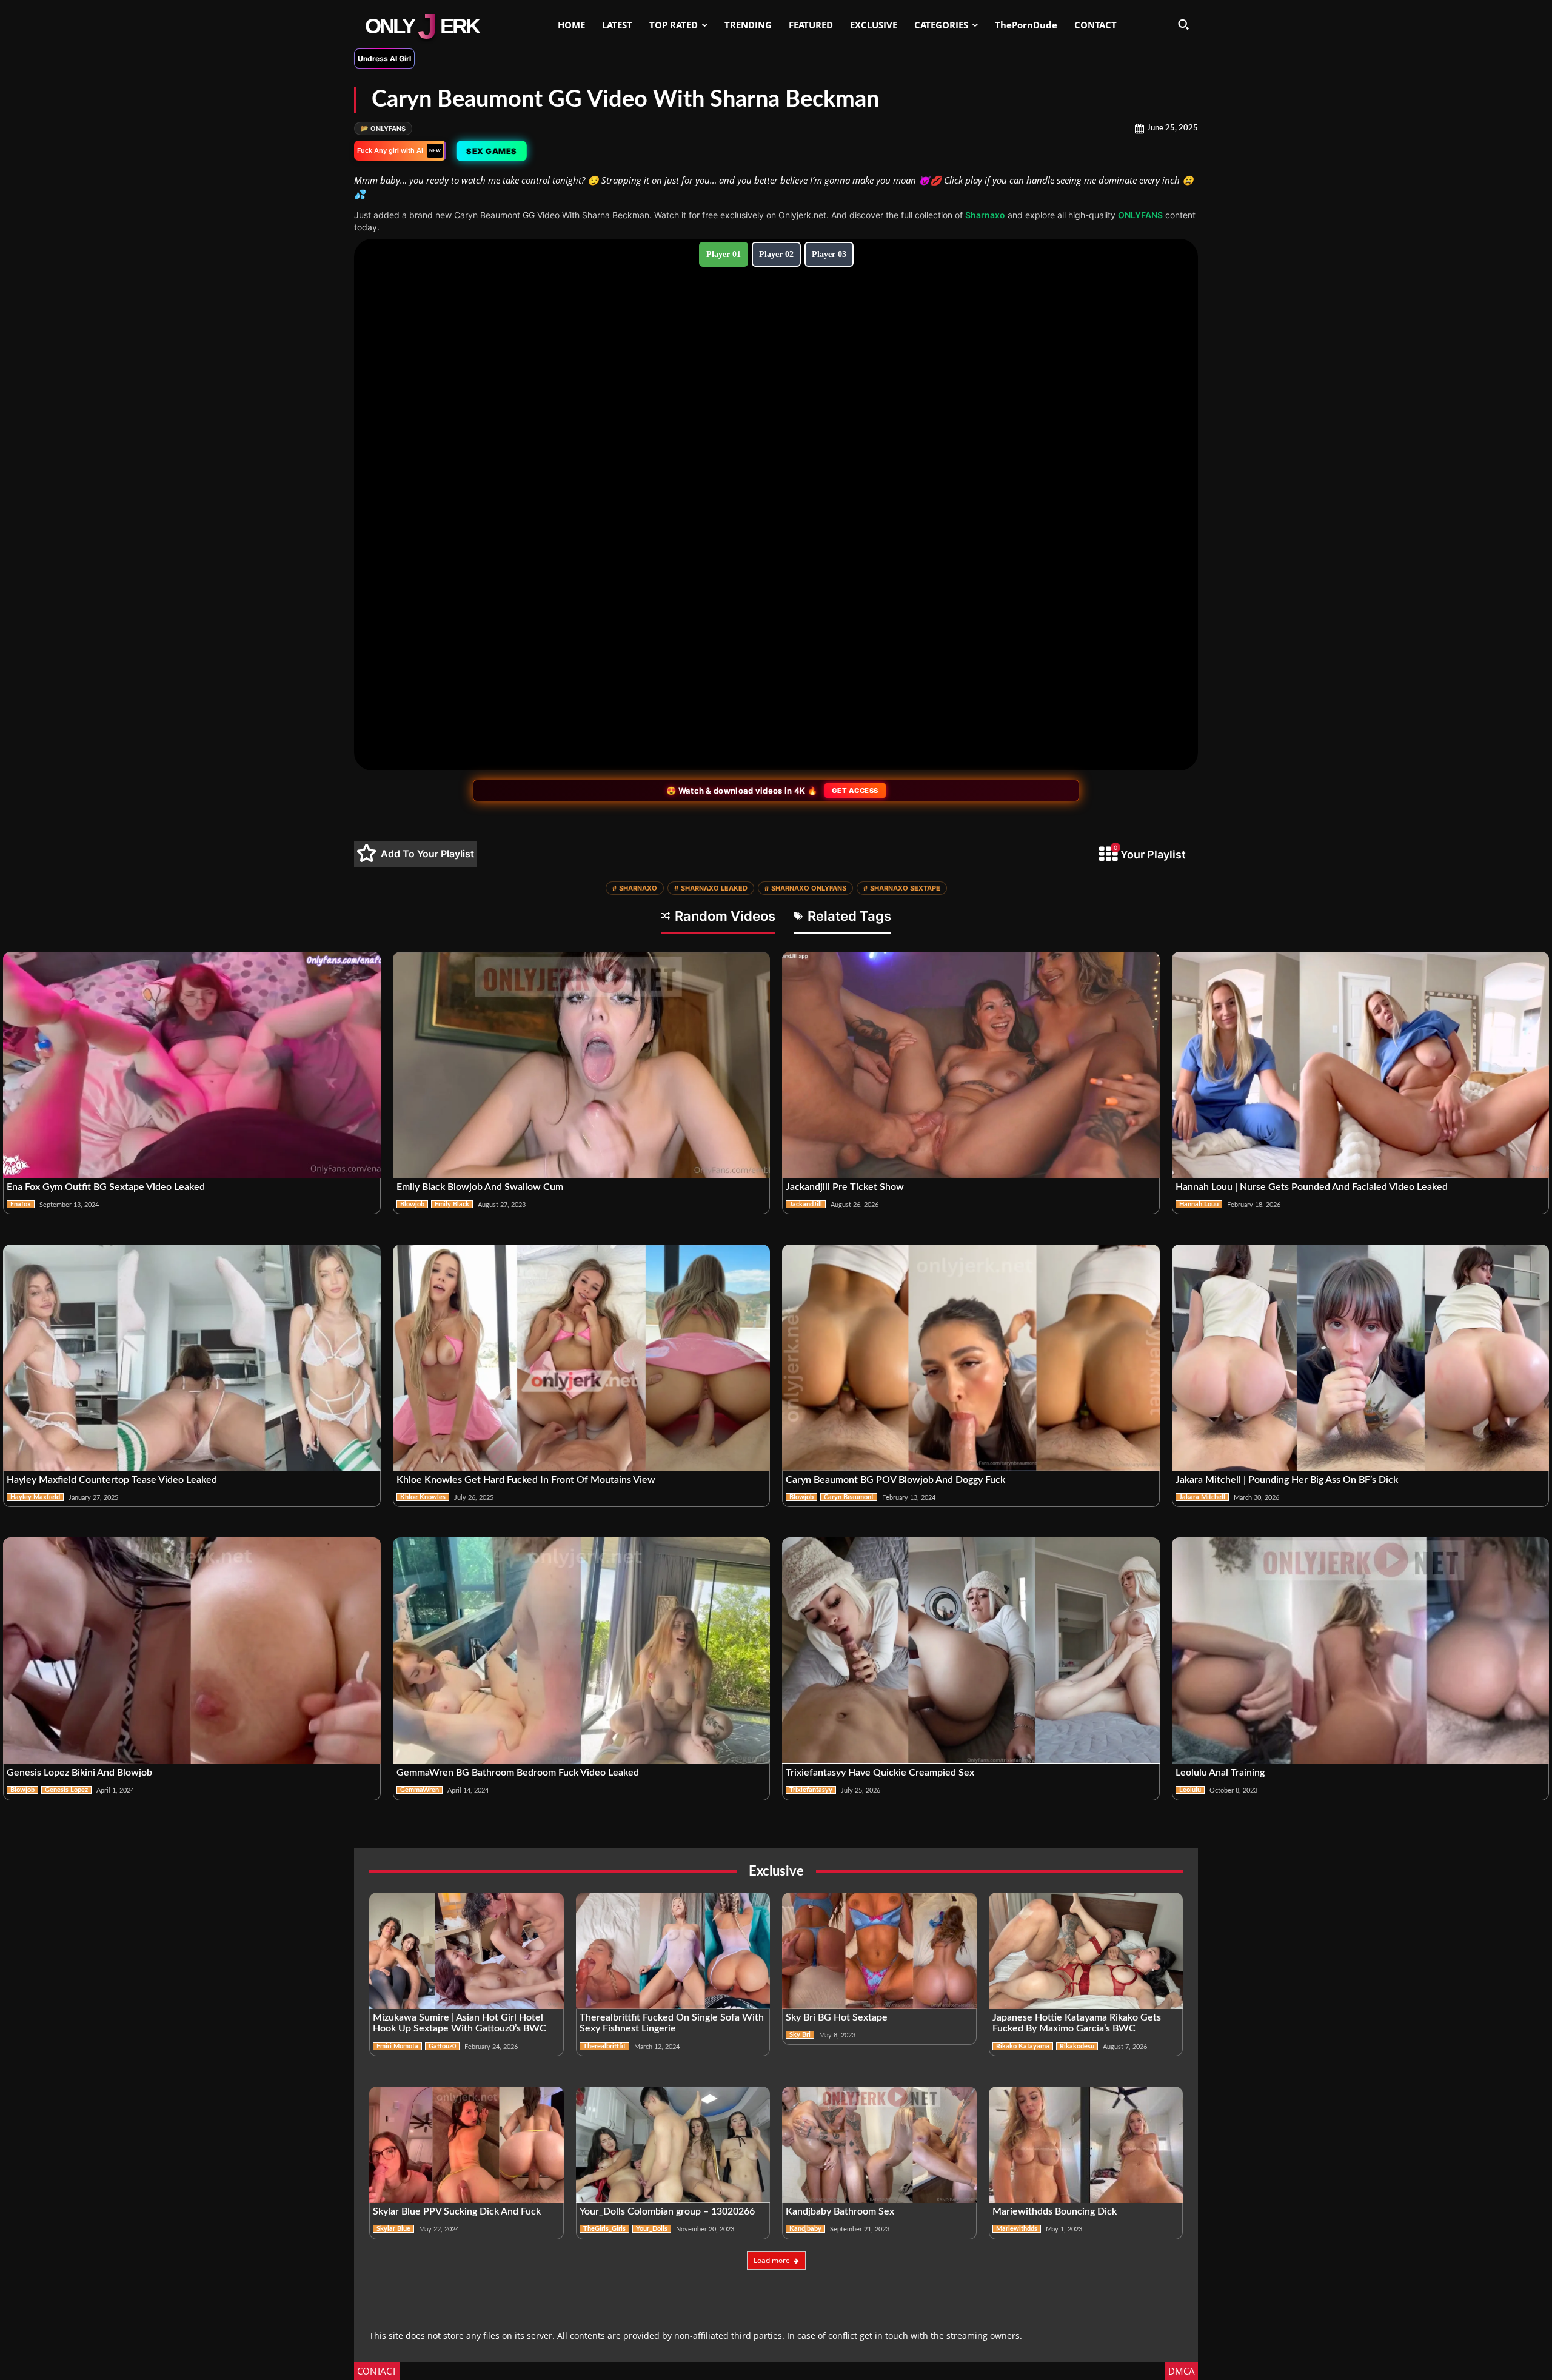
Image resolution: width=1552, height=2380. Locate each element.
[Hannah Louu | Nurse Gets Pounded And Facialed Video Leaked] (1361, 1065)
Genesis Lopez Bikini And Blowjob (79, 1773)
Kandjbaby (805, 2229)
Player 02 (776, 254)
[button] (1183, 24)
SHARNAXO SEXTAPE (902, 888)
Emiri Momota (397, 2046)
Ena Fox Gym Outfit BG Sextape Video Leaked (106, 1187)
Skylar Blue (393, 2229)
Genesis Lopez (66, 1790)
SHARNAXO (635, 888)
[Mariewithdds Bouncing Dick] (1086, 2145)
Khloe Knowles (423, 1497)
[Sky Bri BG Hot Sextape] (879, 1951)
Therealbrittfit (604, 2046)
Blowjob (412, 1204)
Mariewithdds (1017, 2229)
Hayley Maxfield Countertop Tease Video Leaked (112, 1480)
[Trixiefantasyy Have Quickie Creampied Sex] (971, 1651)
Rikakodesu (1077, 2046)
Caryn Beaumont (849, 1497)
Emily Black (452, 1204)
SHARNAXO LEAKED (711, 888)
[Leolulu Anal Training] (1361, 1651)
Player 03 (829, 254)
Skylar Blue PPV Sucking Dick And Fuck (457, 2211)
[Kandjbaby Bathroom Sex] (879, 2145)
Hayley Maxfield (35, 1497)
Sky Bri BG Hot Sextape (837, 2017)
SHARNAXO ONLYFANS (805, 888)
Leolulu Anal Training (1220, 1773)
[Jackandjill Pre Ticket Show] (971, 1065)
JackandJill (806, 1204)
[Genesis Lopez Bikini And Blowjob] (192, 1651)
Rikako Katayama (1023, 2046)
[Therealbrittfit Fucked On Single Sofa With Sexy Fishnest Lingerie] (673, 1951)
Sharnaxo (985, 215)
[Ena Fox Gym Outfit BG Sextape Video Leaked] (192, 1065)
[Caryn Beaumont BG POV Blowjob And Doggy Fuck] (971, 1358)
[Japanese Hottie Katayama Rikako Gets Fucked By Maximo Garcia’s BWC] (1086, 1951)
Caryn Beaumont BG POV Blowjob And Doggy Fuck (895, 1480)
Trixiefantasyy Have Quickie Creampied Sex (880, 1773)
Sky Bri (800, 2035)
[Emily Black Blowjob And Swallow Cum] (582, 1065)
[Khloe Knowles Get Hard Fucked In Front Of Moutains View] (582, 1358)
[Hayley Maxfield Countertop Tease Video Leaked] (192, 1358)
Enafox (21, 1204)
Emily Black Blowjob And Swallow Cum (480, 1187)
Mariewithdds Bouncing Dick (1055, 2211)
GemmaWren (420, 1790)
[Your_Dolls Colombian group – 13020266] (673, 2145)
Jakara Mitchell (1202, 1497)
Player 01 (724, 254)
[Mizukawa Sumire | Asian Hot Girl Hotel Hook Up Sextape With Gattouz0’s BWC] (467, 1951)
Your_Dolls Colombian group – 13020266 (667, 2211)
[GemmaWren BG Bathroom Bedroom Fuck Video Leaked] (582, 1651)
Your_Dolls (652, 2229)
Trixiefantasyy (811, 1790)
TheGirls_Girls (604, 2229)
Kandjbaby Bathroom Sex (840, 2211)
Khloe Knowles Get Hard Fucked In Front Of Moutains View (526, 1480)
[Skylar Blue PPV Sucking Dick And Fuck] (467, 2145)
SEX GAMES (490, 151)
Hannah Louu (1199, 1204)
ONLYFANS (383, 129)
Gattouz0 (442, 2046)
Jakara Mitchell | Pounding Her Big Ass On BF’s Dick (1287, 1480)
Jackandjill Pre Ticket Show (845, 1187)
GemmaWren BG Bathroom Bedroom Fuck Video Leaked (518, 1773)
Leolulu (1190, 1790)
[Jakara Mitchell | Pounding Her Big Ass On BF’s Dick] (1361, 1358)
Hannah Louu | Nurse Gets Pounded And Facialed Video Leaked (1312, 1187)
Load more (772, 2260)
